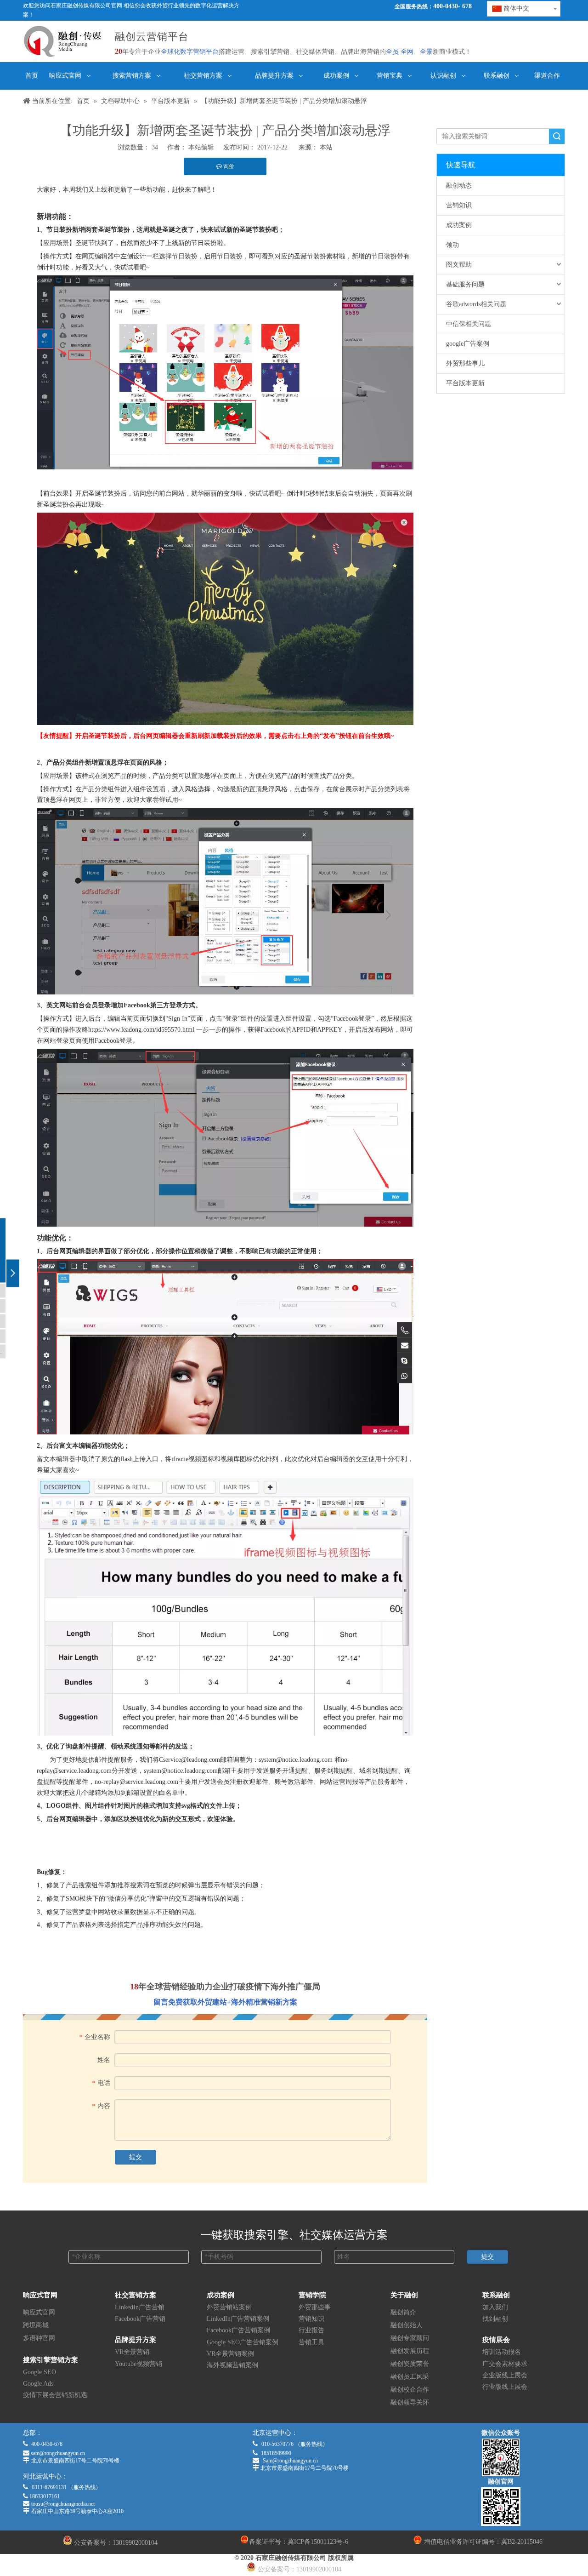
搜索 (557, 136)
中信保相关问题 (469, 324)
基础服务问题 (465, 284)
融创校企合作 (410, 2390)
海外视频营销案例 (232, 2365)
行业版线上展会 (505, 2387)
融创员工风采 (410, 2377)
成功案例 (459, 225)
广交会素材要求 (505, 2364)
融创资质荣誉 (410, 2364)
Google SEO (40, 2372)
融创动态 (459, 186)
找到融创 (495, 2319)
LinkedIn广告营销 (140, 2307)
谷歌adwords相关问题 (476, 304)
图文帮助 (459, 265)
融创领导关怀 (410, 2402)
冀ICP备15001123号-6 (318, 2542)
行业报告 (311, 2330)
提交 (136, 2157)
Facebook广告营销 (140, 2319)
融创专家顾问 (410, 2338)
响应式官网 (39, 2312)
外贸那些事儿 (465, 363)
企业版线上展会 (505, 2375)
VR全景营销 (132, 2352)
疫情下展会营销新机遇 (55, 2395)
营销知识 (459, 205)
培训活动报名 (502, 2352)
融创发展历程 (410, 2351)
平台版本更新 (465, 383)
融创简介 (403, 2312)
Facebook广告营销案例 (238, 2330)
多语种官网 (39, 2338)
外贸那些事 (315, 2307)
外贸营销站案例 (229, 2307)
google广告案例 (468, 344)
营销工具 (311, 2342)
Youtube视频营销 (139, 2364)
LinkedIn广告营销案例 (238, 2319)
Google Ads (38, 2384)
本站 (326, 147)
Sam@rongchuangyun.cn (290, 2461)
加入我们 (495, 2307)
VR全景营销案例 (230, 2354)
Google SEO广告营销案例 (243, 2342)
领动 (452, 245)
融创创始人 (407, 2325)
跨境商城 (36, 2325)
